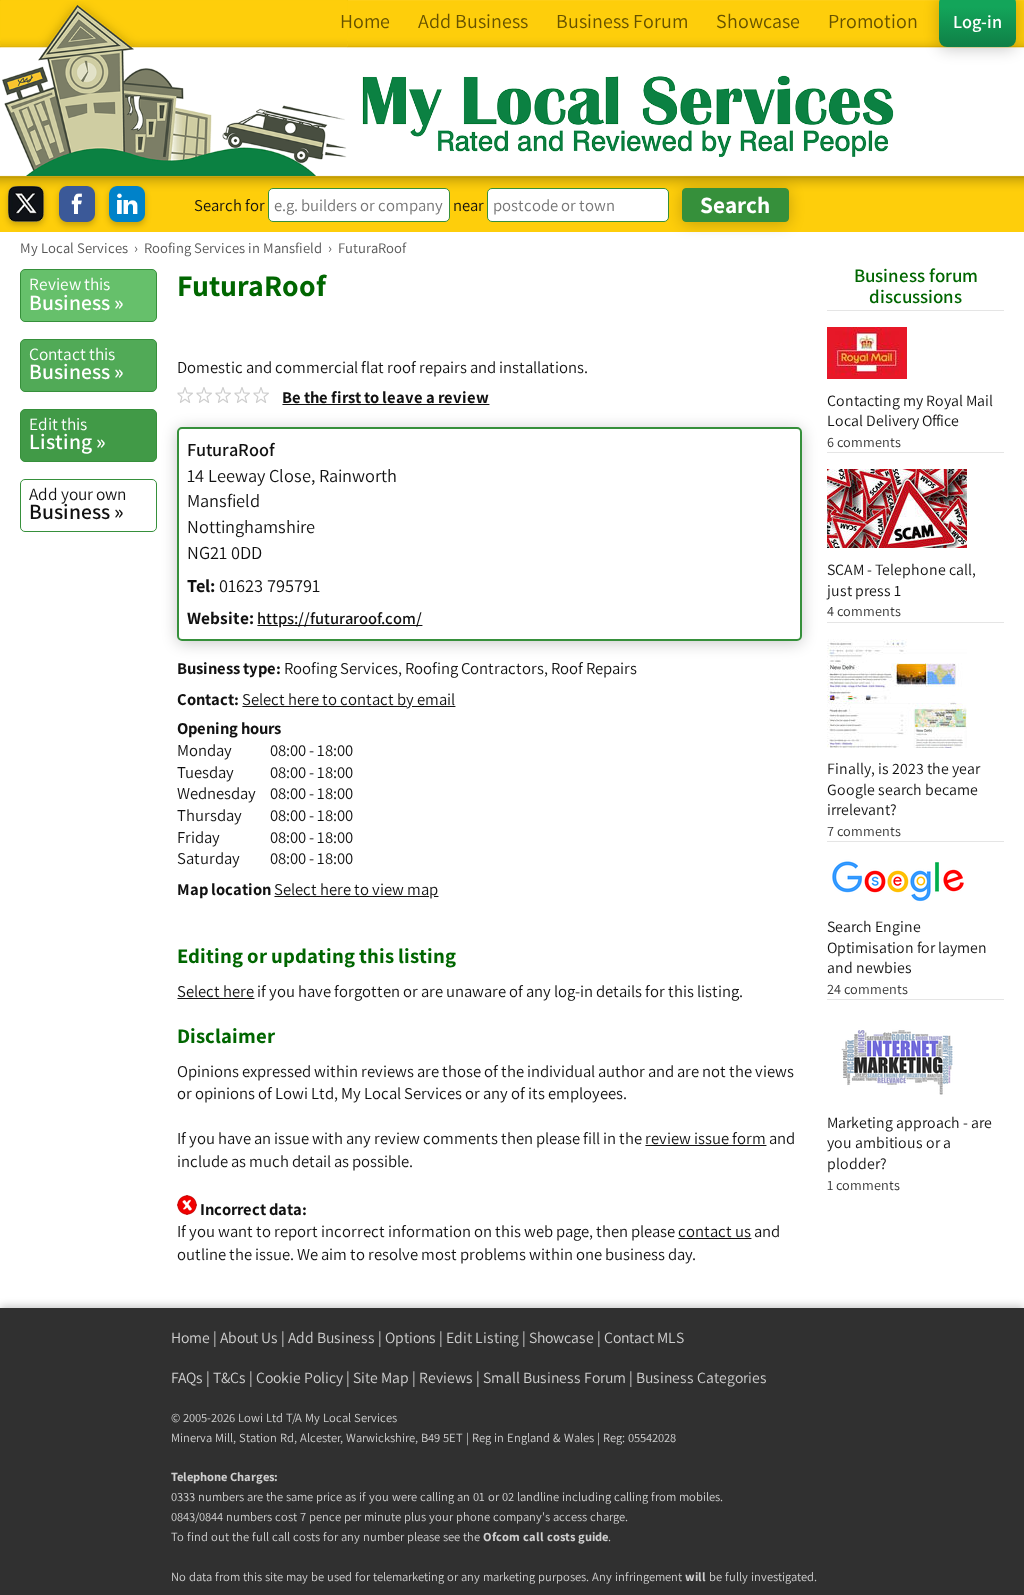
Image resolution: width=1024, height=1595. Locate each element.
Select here (215, 991)
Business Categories (701, 1377)
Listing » (67, 434)
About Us (249, 1337)
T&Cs (229, 1377)
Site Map (381, 1377)
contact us (714, 1231)
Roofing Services (341, 668)
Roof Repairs (594, 668)
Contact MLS (644, 1337)
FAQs (187, 1377)
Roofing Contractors (474, 668)
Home (190, 1337)
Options (410, 1337)
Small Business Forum (554, 1377)
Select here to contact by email (348, 699)
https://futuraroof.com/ (339, 618)
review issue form (705, 1138)
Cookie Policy (299, 1377)
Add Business (331, 1337)
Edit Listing (482, 1337)
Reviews (446, 1377)
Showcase (561, 1337)
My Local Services (351, 1417)
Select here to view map (356, 889)
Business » (76, 294)
